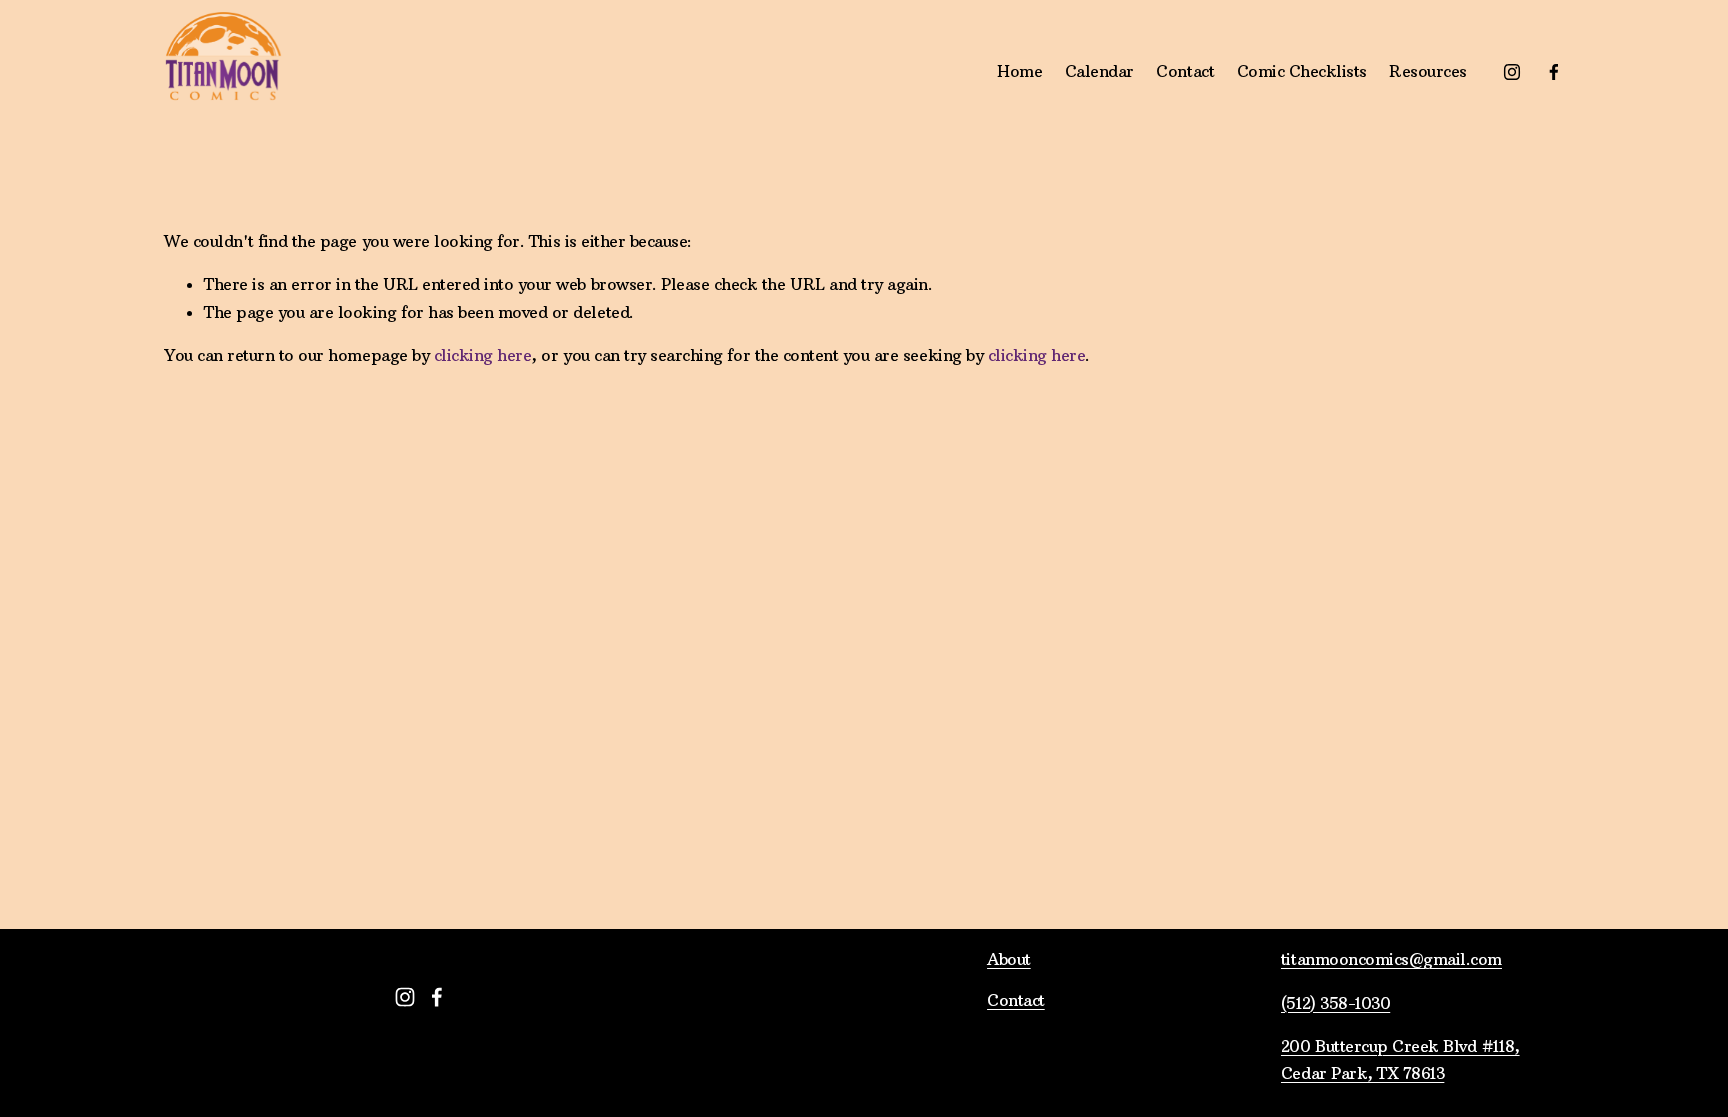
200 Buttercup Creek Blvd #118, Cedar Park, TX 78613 (1400, 1059)
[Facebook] (1554, 72)
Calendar (1099, 71)
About (1009, 959)
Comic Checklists (1302, 71)
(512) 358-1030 (1335, 1003)
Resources (1428, 71)
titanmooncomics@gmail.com (1391, 959)
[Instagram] (1512, 72)
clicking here (483, 355)
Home (1019, 71)
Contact (1185, 71)
